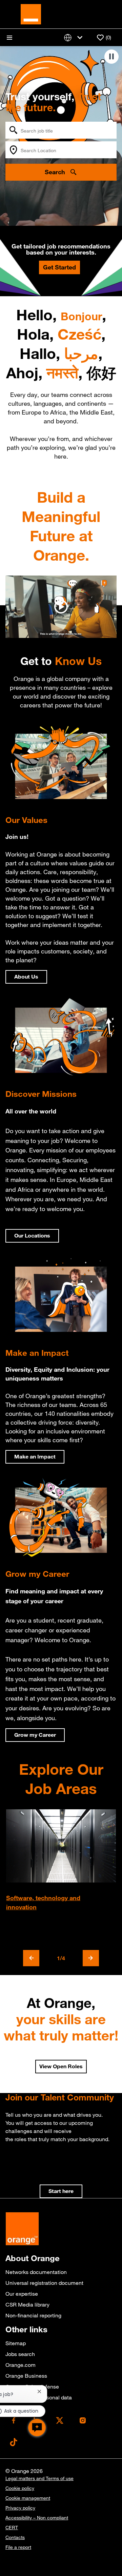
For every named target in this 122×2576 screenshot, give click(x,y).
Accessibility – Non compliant (37, 2518)
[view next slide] (91, 1958)
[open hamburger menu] (9, 38)
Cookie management (28, 2498)
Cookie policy (20, 2488)
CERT (12, 2528)
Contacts (15, 2537)
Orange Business (26, 2376)
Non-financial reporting (33, 2315)
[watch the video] (61, 607)
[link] (61, 2191)
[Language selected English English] (75, 37)
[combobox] (61, 130)
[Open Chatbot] (37, 2428)
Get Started (59, 267)
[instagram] (83, 2420)
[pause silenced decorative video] (111, 57)
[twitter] (60, 2420)
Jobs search (20, 2354)
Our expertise (22, 2294)
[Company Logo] (31, 14)
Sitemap (16, 2343)
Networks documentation (36, 2272)
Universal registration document (44, 2283)
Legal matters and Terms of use (39, 2478)
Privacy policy (20, 2508)
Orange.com (21, 2365)
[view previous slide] (31, 1958)
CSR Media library (27, 2305)
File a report (18, 2547)
